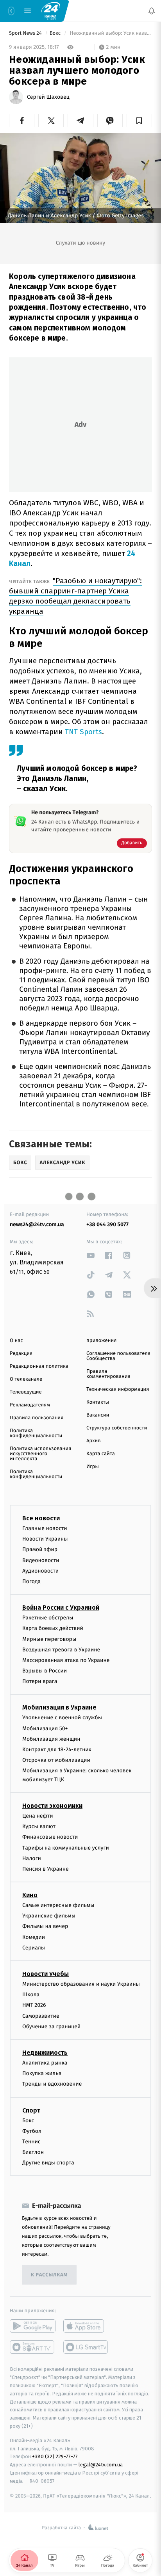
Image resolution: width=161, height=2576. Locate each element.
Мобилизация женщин (51, 1739)
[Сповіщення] (152, 11)
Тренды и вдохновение (52, 2084)
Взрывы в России (45, 1671)
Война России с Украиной (61, 1608)
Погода (31, 1581)
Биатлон (33, 2152)
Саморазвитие (41, 2016)
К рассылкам (49, 2275)
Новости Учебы (46, 1974)
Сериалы (34, 1948)
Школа (31, 1995)
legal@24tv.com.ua (101, 2465)
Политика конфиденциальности (36, 1433)
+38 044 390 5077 (107, 1224)
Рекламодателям (30, 1405)
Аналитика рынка (45, 2063)
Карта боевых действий (53, 1629)
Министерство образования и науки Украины (81, 1984)
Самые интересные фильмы (58, 1905)
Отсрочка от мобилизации (56, 1760)
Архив (94, 1441)
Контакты (98, 1402)
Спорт (31, 2110)
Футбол (32, 2131)
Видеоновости (41, 1560)
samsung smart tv (86, 2347)
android (33, 2326)
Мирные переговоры (49, 1639)
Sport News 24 (26, 33)
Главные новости (45, 1528)
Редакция (21, 1354)
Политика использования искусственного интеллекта (40, 1454)
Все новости (41, 1518)
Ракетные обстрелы (48, 1618)
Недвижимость (45, 2053)
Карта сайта (101, 1454)
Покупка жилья (42, 2073)
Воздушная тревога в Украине (61, 1650)
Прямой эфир (40, 1550)
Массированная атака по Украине (66, 1660)
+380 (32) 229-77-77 (55, 2457)
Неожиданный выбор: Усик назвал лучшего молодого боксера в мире (110, 33)
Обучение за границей (51, 2027)
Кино (30, 1895)
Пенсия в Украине (46, 1869)
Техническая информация (118, 1389)
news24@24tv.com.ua (37, 1224)
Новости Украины (45, 1539)
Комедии (34, 1937)
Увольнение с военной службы (62, 1718)
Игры (93, 1467)
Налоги (32, 1858)
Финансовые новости (50, 1837)
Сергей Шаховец (48, 97)
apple (86, 2326)
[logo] (51, 11)
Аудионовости (40, 1571)
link (91, 1255)
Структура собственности (117, 1428)
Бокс (56, 33)
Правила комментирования (108, 1374)
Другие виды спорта (48, 2163)
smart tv (33, 2347)
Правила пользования (37, 1418)
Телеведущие (26, 1392)
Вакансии (98, 1415)
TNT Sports (83, 732)
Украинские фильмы (49, 1916)
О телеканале (26, 1379)
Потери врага (40, 1682)
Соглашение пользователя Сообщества (118, 1356)
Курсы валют (39, 1826)
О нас (16, 1341)
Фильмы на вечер (45, 1927)
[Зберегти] (139, 121)
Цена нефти (38, 1816)
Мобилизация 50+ (45, 1728)
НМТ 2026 (34, 2005)
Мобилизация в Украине (59, 1708)
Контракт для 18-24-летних (57, 1750)
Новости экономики (52, 1806)
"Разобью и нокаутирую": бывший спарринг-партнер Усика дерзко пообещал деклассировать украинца (75, 596)
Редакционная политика (39, 1366)
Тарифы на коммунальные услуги (66, 1848)
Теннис (31, 2142)
